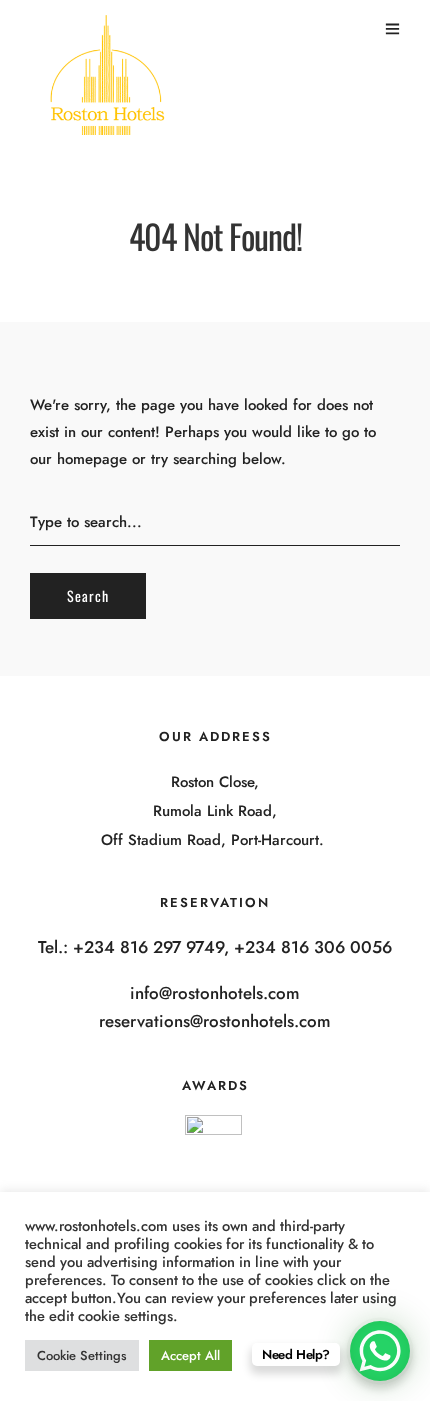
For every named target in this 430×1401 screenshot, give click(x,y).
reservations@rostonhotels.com (215, 1021)
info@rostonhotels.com (215, 993)
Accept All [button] (190, 1355)
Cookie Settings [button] (82, 1355)
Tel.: (55, 947)
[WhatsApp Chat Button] (380, 1351)
